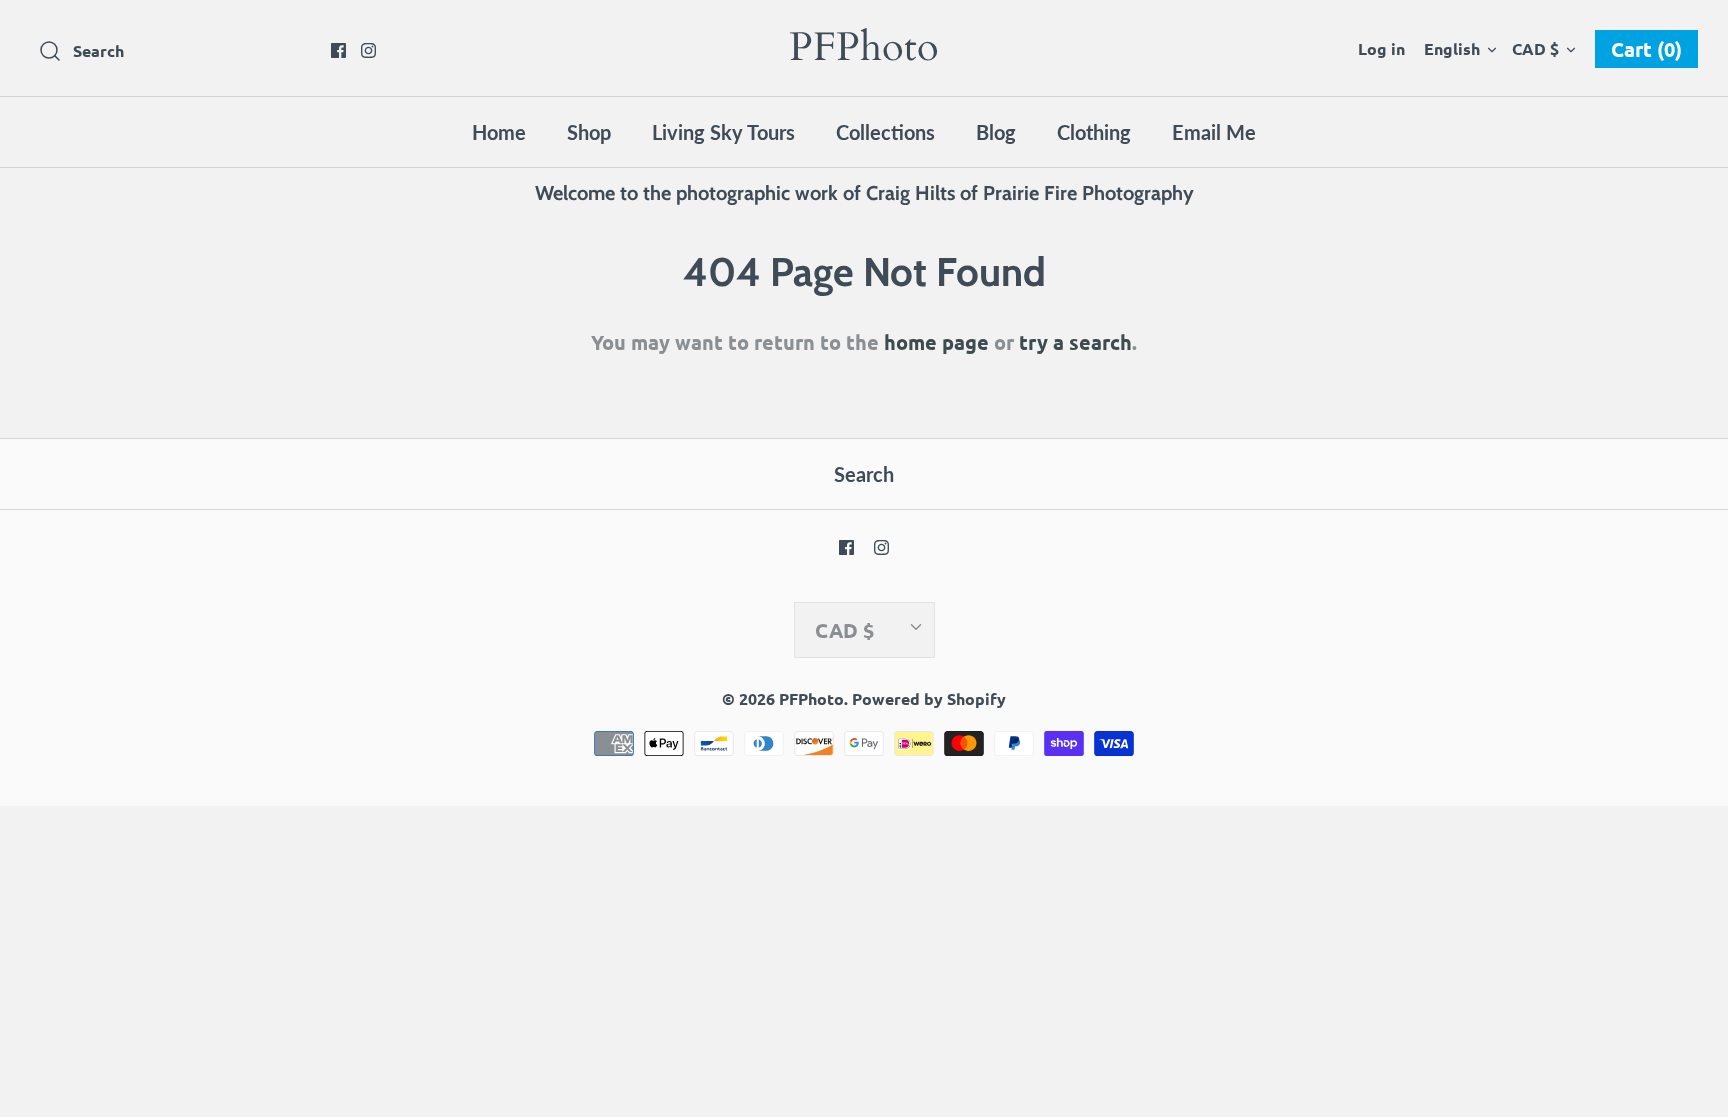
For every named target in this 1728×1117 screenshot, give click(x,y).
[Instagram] (368, 50)
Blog (996, 132)
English (1452, 48)
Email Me (1214, 132)
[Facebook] (338, 50)
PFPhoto (811, 698)
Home (499, 132)
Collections (885, 132)
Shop (589, 132)
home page (936, 342)
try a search (1075, 342)
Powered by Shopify (929, 698)
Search (864, 474)
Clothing (1094, 132)
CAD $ (1535, 48)
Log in (1381, 48)
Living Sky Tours (723, 132)
